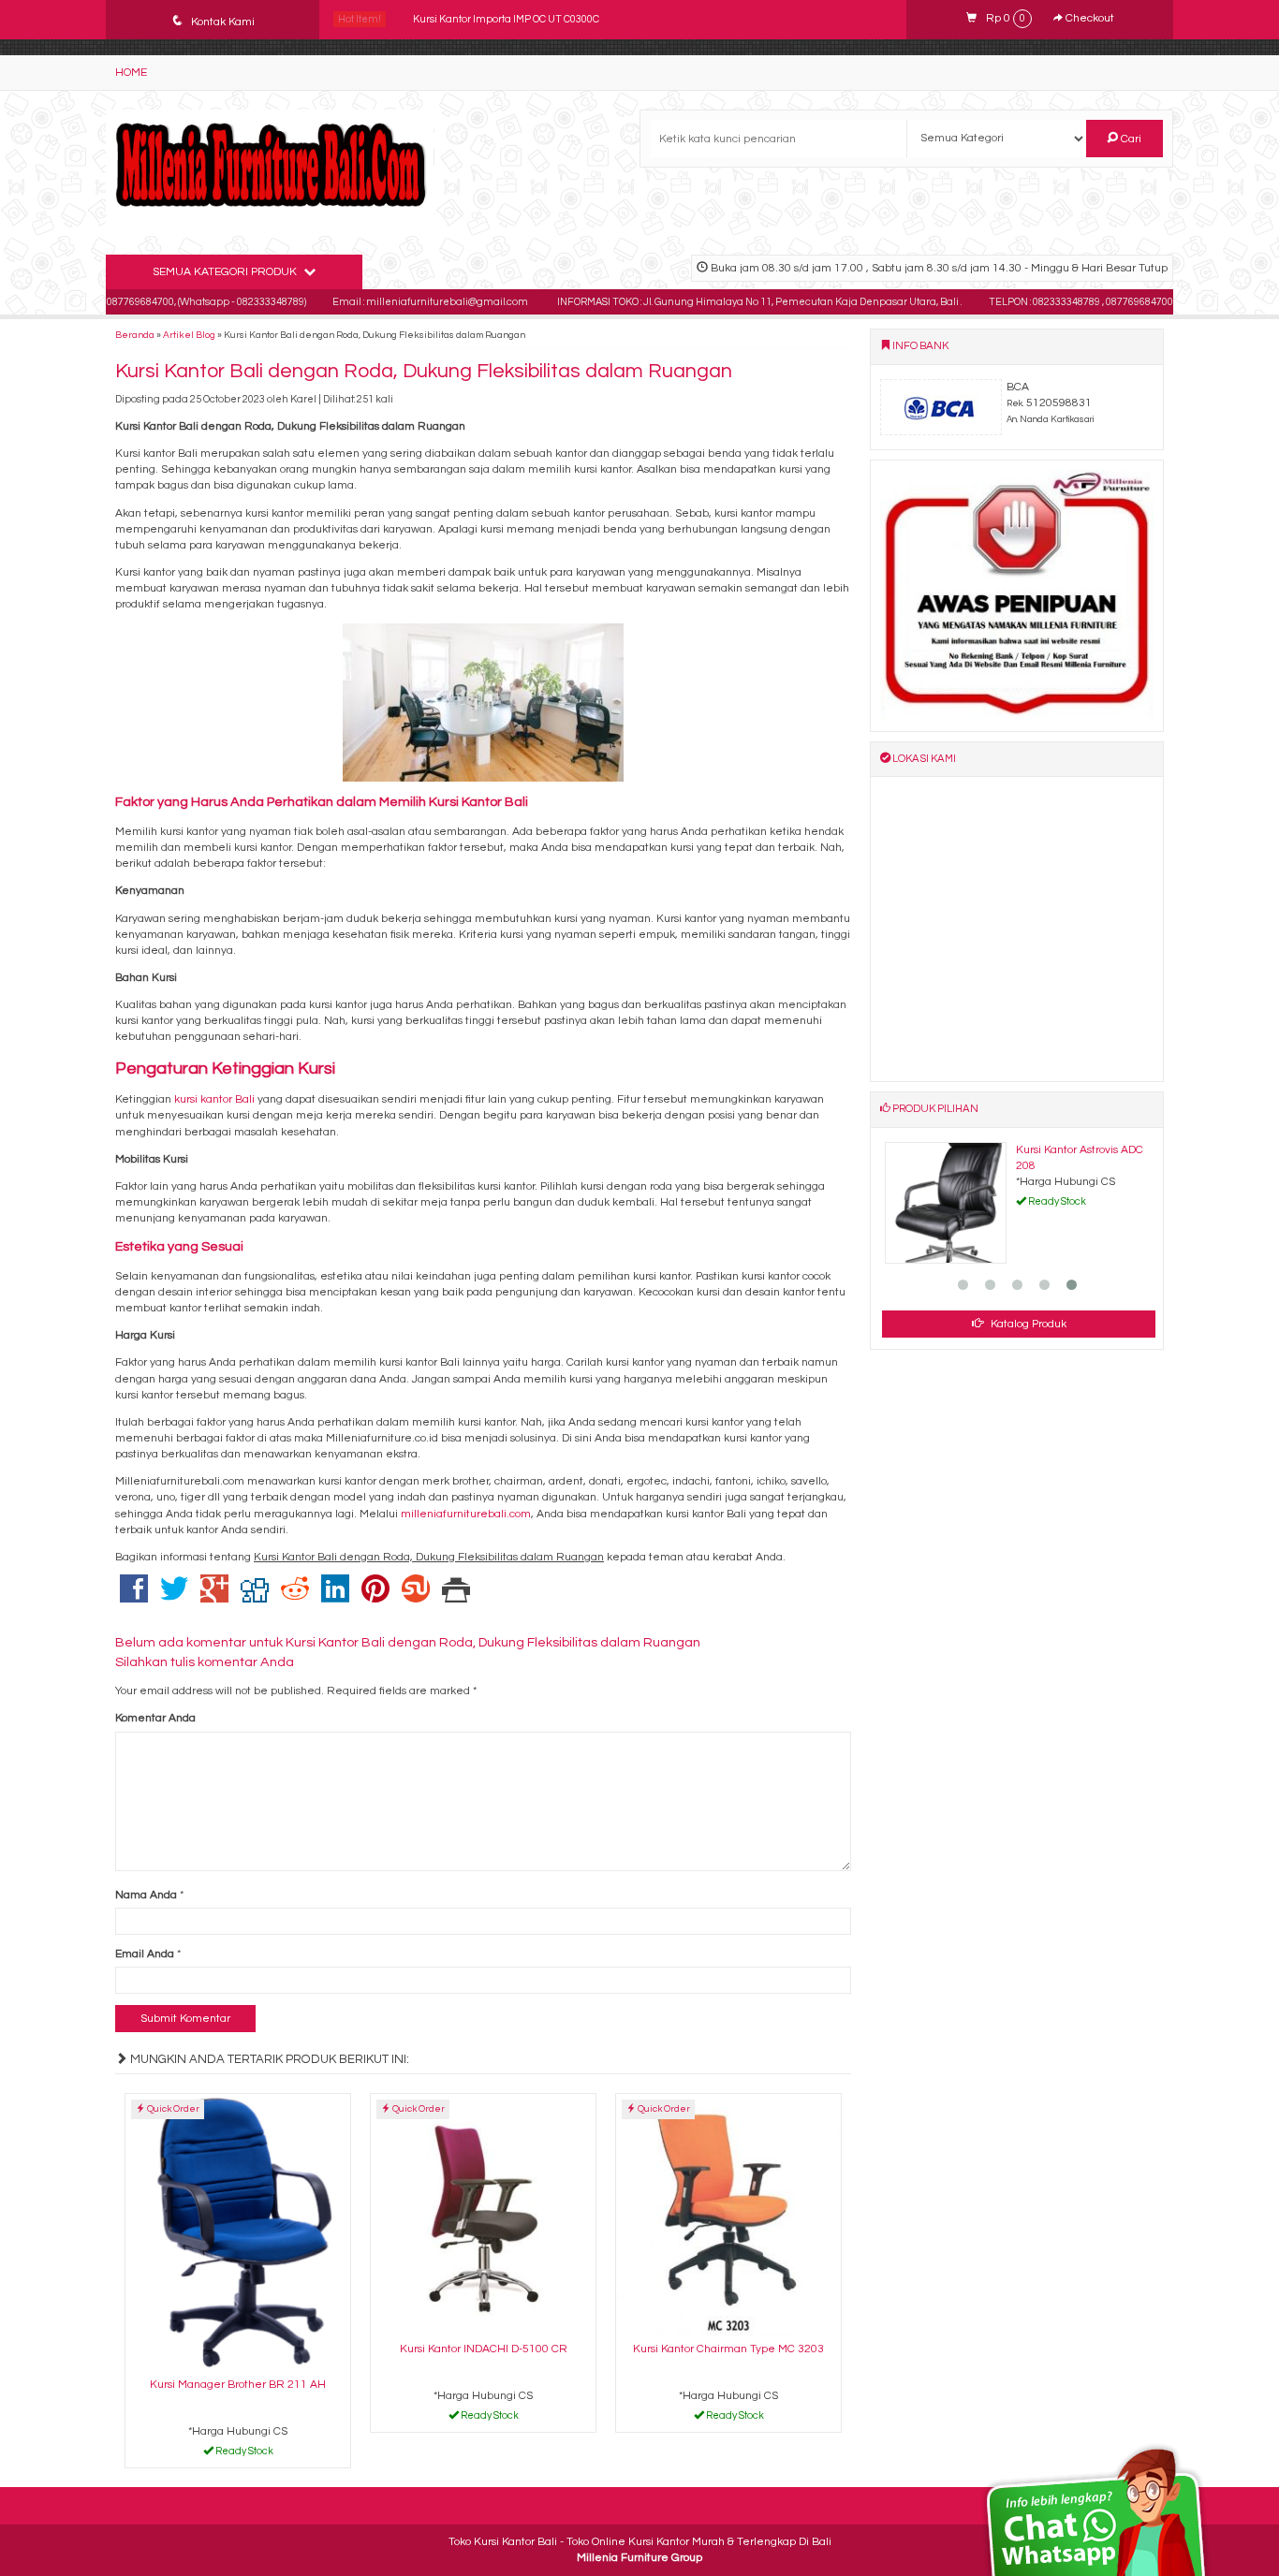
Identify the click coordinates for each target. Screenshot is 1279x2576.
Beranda (135, 335)
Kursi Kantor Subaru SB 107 (477, 19)
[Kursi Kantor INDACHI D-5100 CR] (483, 2215)
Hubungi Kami (244, 2454)
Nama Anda (146, 1895)
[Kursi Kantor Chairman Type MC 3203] (728, 2215)
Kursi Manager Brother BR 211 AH (238, 2385)
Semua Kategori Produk (226, 272)
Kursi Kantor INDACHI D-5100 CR (484, 2349)
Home (131, 73)
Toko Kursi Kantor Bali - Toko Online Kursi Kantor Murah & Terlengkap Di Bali (640, 2542)
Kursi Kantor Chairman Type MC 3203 (728, 2349)
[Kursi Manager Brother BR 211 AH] (238, 2233)
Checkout (1088, 18)
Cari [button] (1130, 139)
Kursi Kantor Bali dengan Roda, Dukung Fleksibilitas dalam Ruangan (424, 371)
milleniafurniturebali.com (466, 1514)
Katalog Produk (1027, 1324)
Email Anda (145, 1954)
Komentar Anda (155, 1718)
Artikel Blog (189, 335)
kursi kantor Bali (214, 1099)
